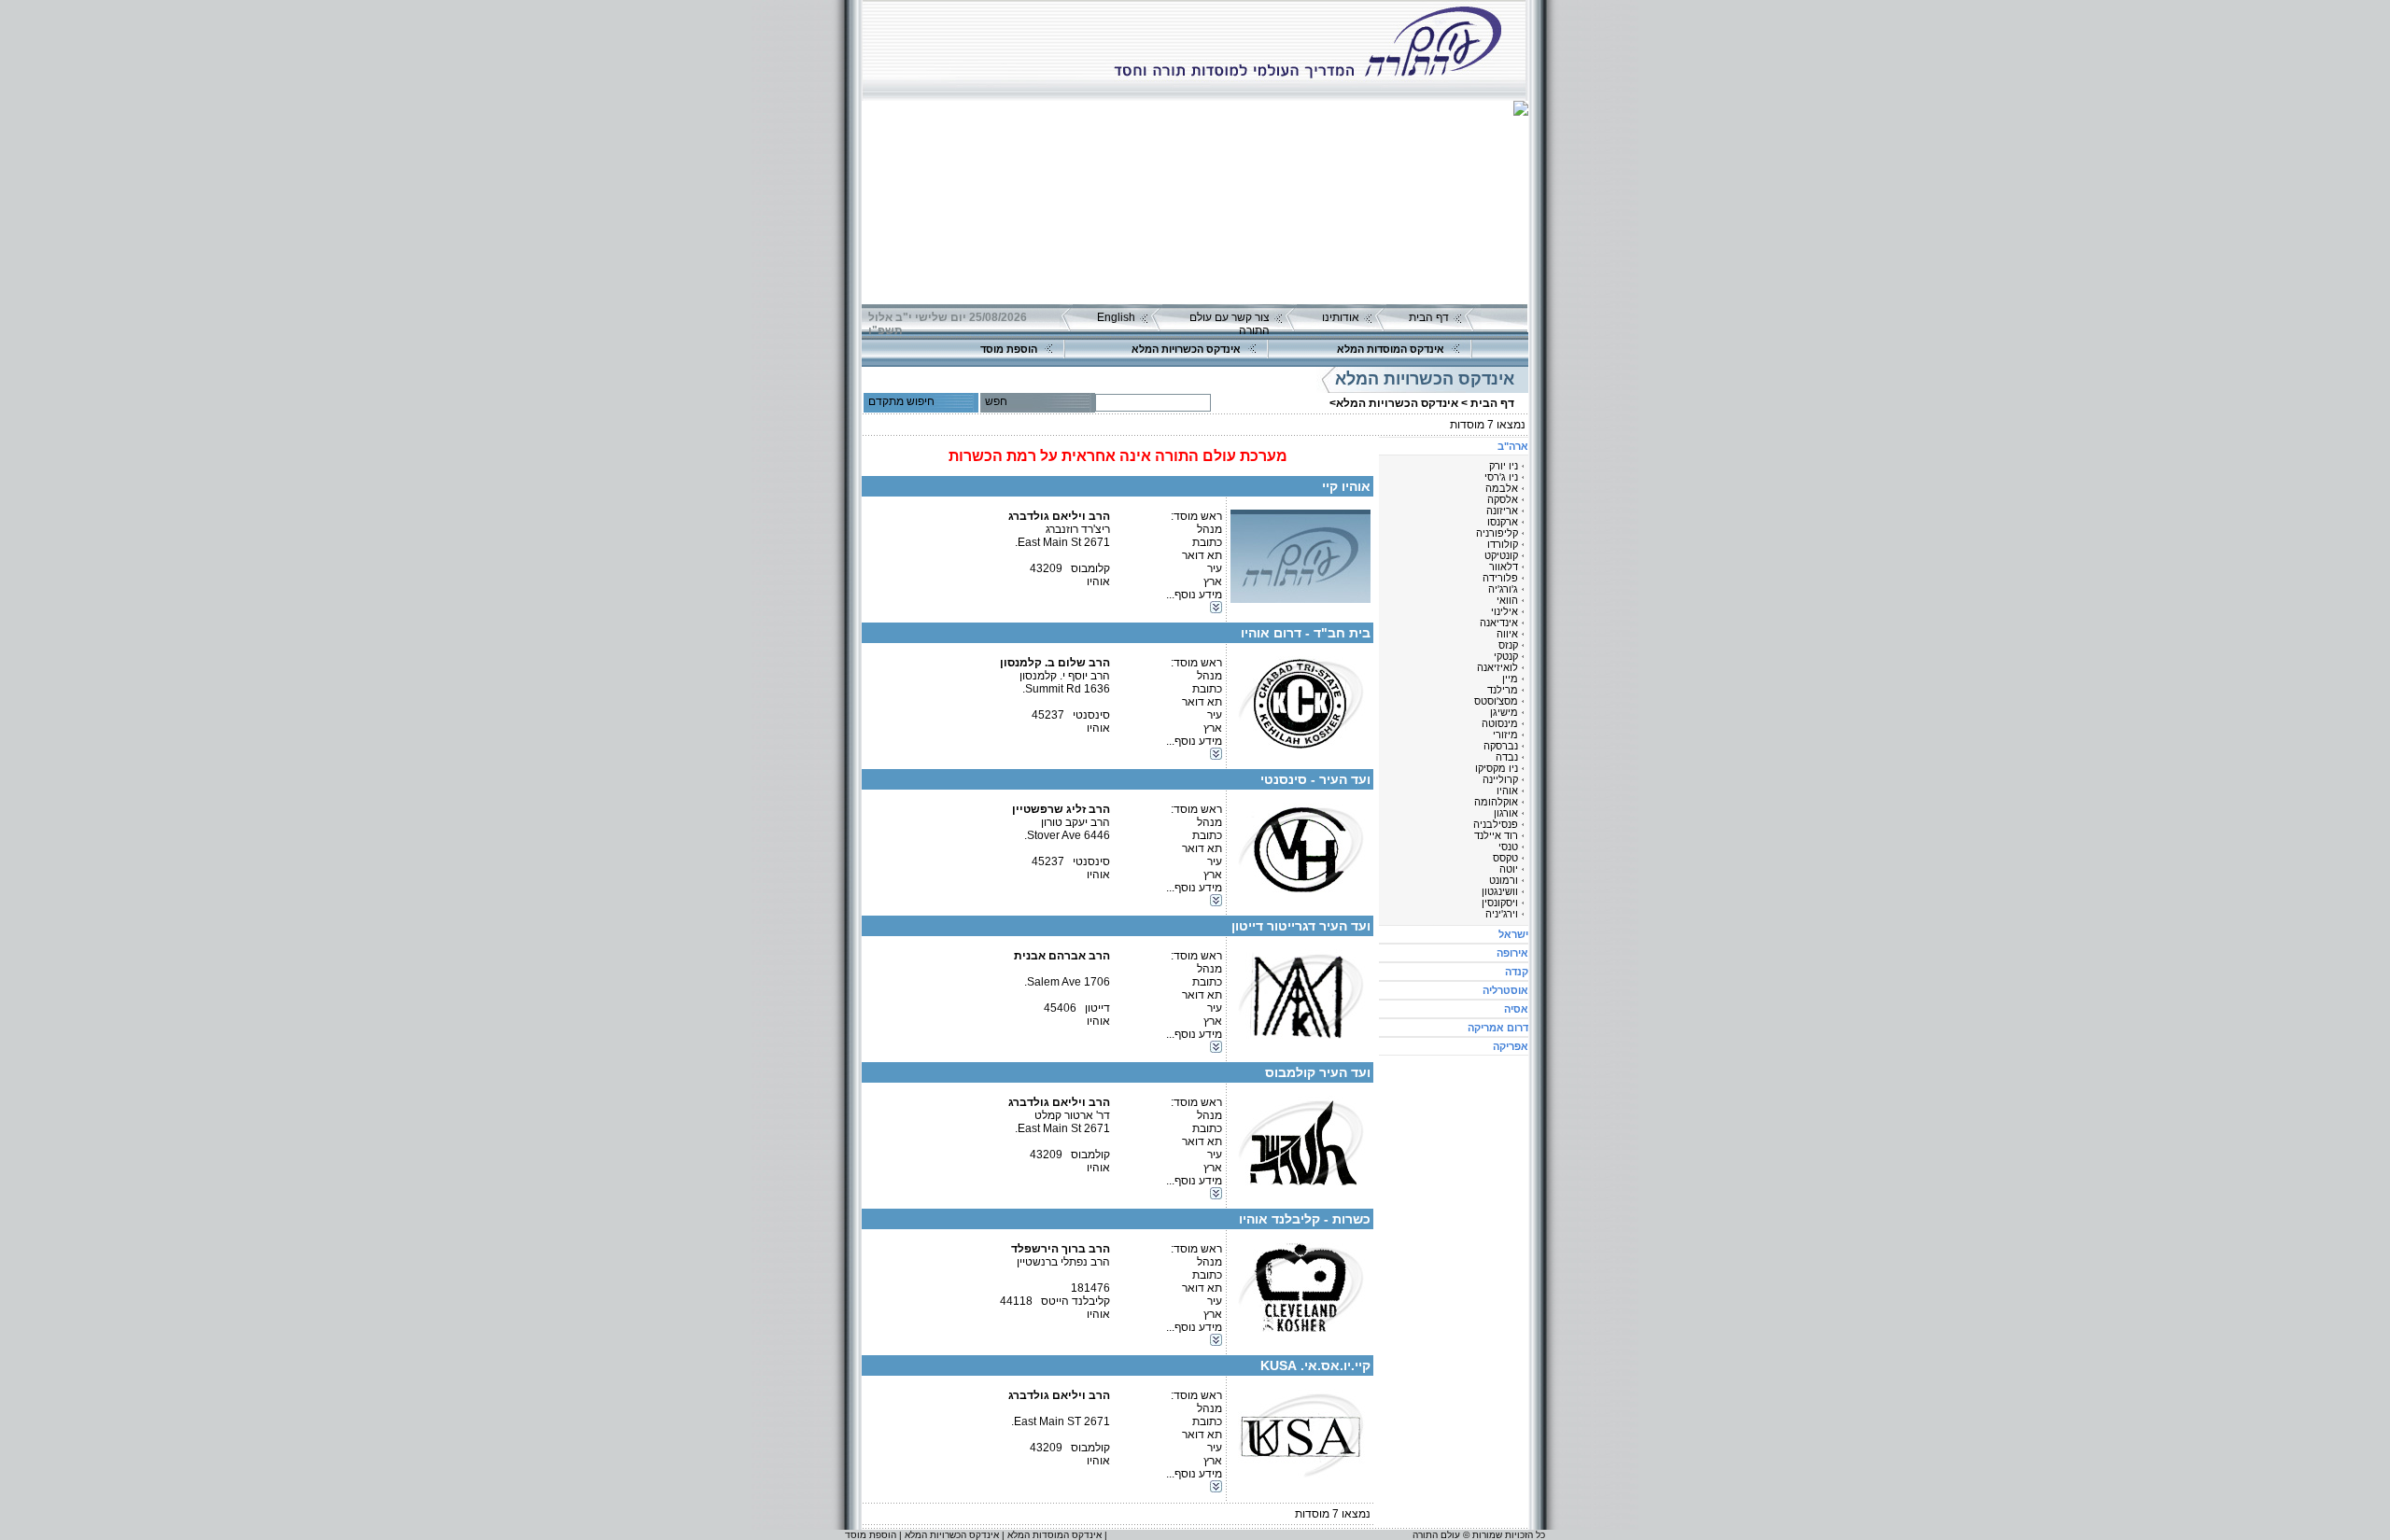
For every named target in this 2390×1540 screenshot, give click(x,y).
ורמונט (1504, 880)
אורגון (1506, 813)
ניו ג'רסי (1501, 477)
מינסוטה (1500, 723)
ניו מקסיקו (1497, 768)
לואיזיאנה (1497, 667)
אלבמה (1502, 488)
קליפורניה (1497, 533)
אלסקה (1503, 499)
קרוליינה (1500, 779)
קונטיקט (1501, 555)
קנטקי (1506, 656)
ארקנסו (1503, 522)
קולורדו (1503, 544)
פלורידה (1500, 578)
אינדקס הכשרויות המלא (1186, 349)
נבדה (1507, 757)
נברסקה (1501, 746)
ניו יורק (1504, 466)
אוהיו (1507, 791)
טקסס (1505, 858)
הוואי (1507, 600)
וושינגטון (1500, 891)
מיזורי (1505, 735)
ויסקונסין (1500, 903)
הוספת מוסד (1009, 349)
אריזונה (1502, 511)
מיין (1510, 679)
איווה (1507, 634)
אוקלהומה (1496, 802)
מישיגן (1504, 712)
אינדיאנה (1499, 623)
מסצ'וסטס (1496, 701)
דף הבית (1429, 317)
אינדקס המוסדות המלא (1391, 349)
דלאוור (1504, 567)
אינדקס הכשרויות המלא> (1394, 403)
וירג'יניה (1502, 914)
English (1116, 317)
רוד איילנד (1496, 835)
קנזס (1508, 645)
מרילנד (1503, 690)
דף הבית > (1488, 403)
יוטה (1509, 869)
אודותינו (1341, 317)
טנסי (1508, 847)
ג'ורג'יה (1503, 589)
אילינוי (1504, 611)
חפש (996, 401)
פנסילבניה (1496, 824)
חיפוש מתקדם (901, 401)
